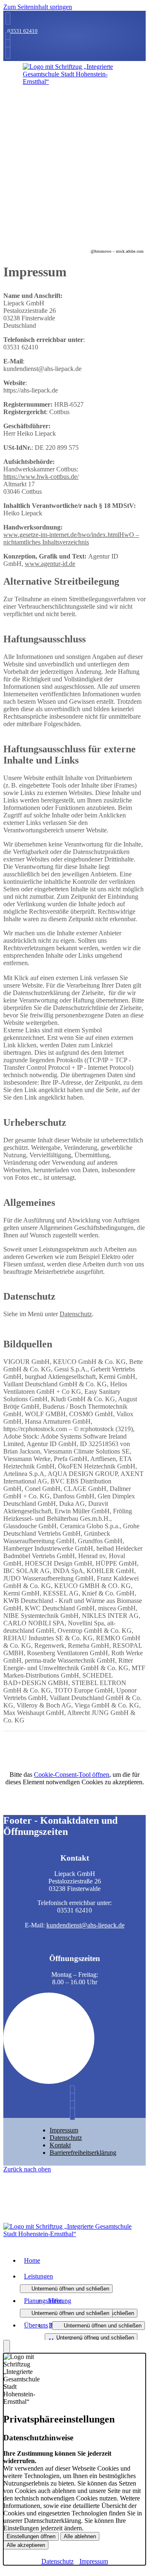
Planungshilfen (43, 2301)
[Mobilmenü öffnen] (74, 87)
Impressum (64, 2130)
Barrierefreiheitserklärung (83, 2153)
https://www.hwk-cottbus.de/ (41, 477)
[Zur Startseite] (74, 82)
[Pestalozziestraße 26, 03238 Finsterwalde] (7, 45)
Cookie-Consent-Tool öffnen (72, 1775)
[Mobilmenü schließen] (140, 7)
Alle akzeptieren (26, 2545)
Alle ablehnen (80, 2536)
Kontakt (60, 2145)
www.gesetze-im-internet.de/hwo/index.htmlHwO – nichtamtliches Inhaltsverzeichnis (71, 538)
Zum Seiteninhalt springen (38, 7)
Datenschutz (76, 1314)
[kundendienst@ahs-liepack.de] (7, 38)
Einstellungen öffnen (31, 2536)
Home (32, 2260)
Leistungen (38, 2276)
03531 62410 (23, 31)
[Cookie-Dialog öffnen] (7, 2347)
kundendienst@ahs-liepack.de (85, 1925)
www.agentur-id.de (50, 564)
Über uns (36, 2325)
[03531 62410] (74, 2092)
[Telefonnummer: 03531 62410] (7, 18)
